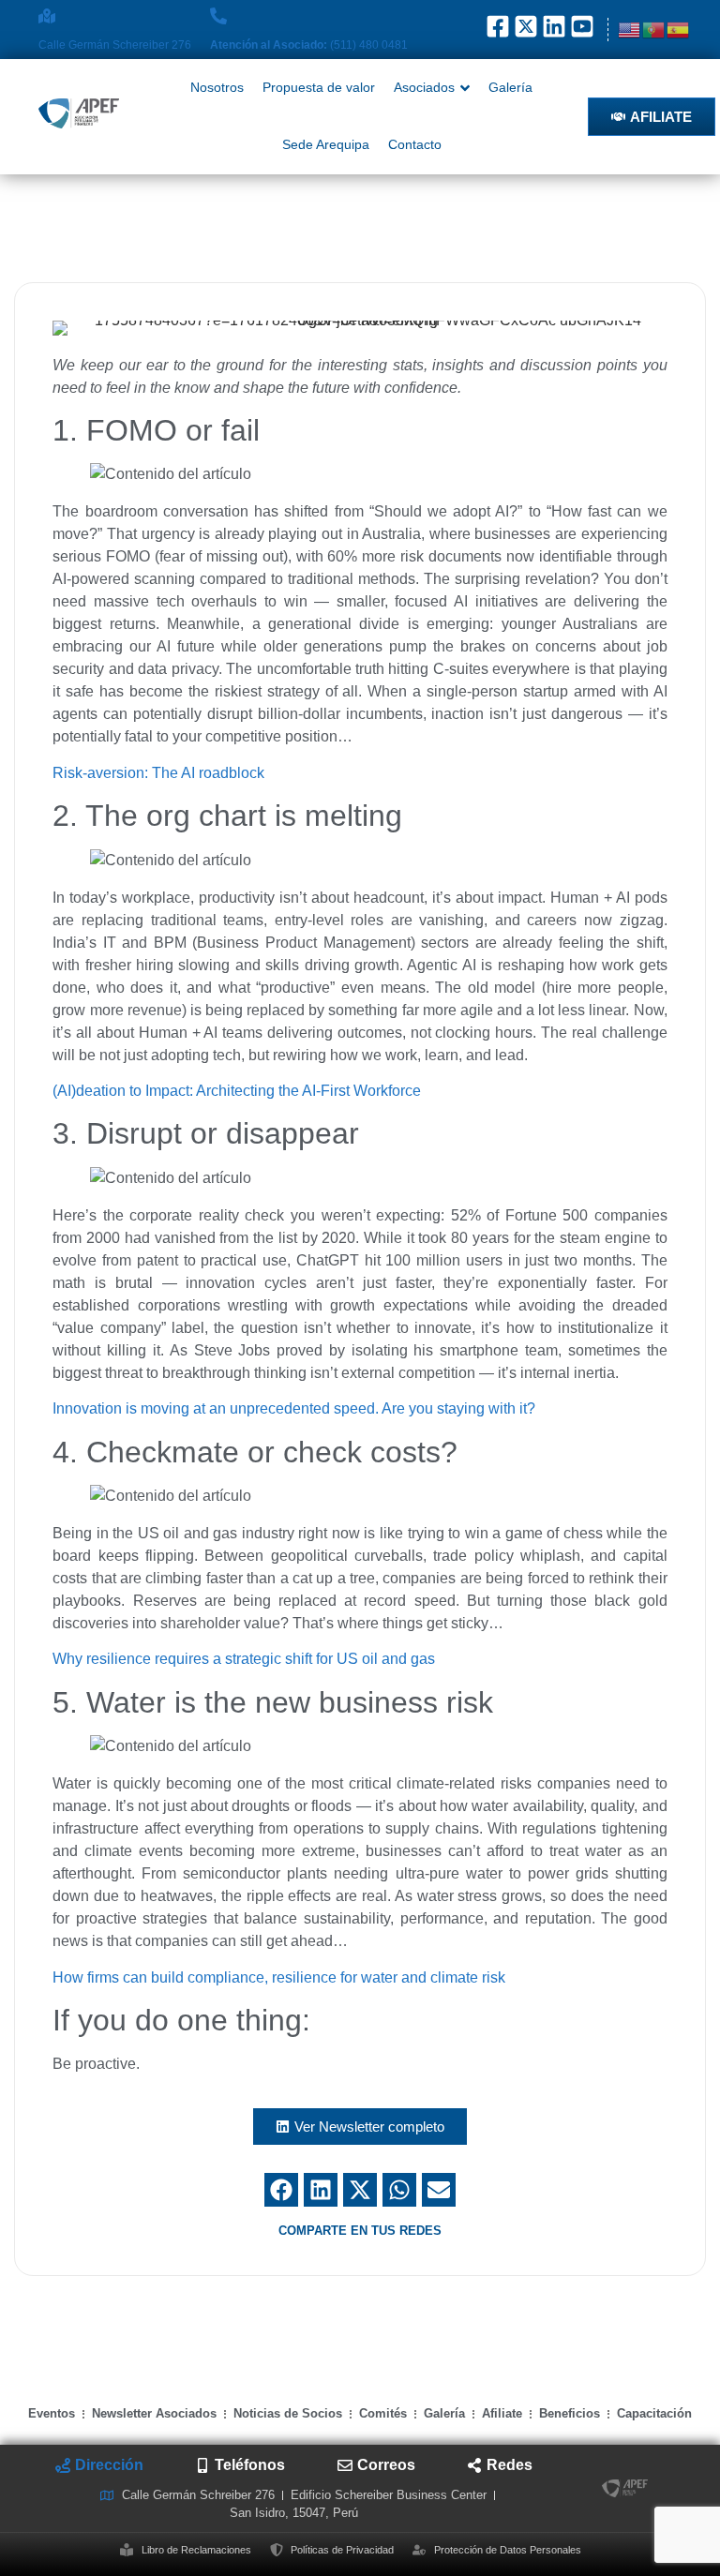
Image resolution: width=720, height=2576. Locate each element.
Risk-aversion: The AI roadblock (158, 773)
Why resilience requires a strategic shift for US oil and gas (244, 1659)
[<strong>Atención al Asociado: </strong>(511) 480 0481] (218, 16)
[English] (630, 29)
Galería (444, 2413)
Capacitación (654, 2413)
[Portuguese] (654, 29)
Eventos (52, 2413)
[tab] (99, 2465)
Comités (383, 2413)
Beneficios (570, 2413)
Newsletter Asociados (154, 2413)
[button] (281, 2190)
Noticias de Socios (288, 2413)
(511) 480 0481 (309, 45)
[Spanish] (679, 29)
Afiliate (502, 2413)
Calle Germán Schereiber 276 (115, 45)
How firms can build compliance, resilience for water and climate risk (279, 1977)
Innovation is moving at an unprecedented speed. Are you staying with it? (294, 1408)
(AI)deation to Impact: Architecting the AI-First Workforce (237, 1091)
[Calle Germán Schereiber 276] (47, 16)
